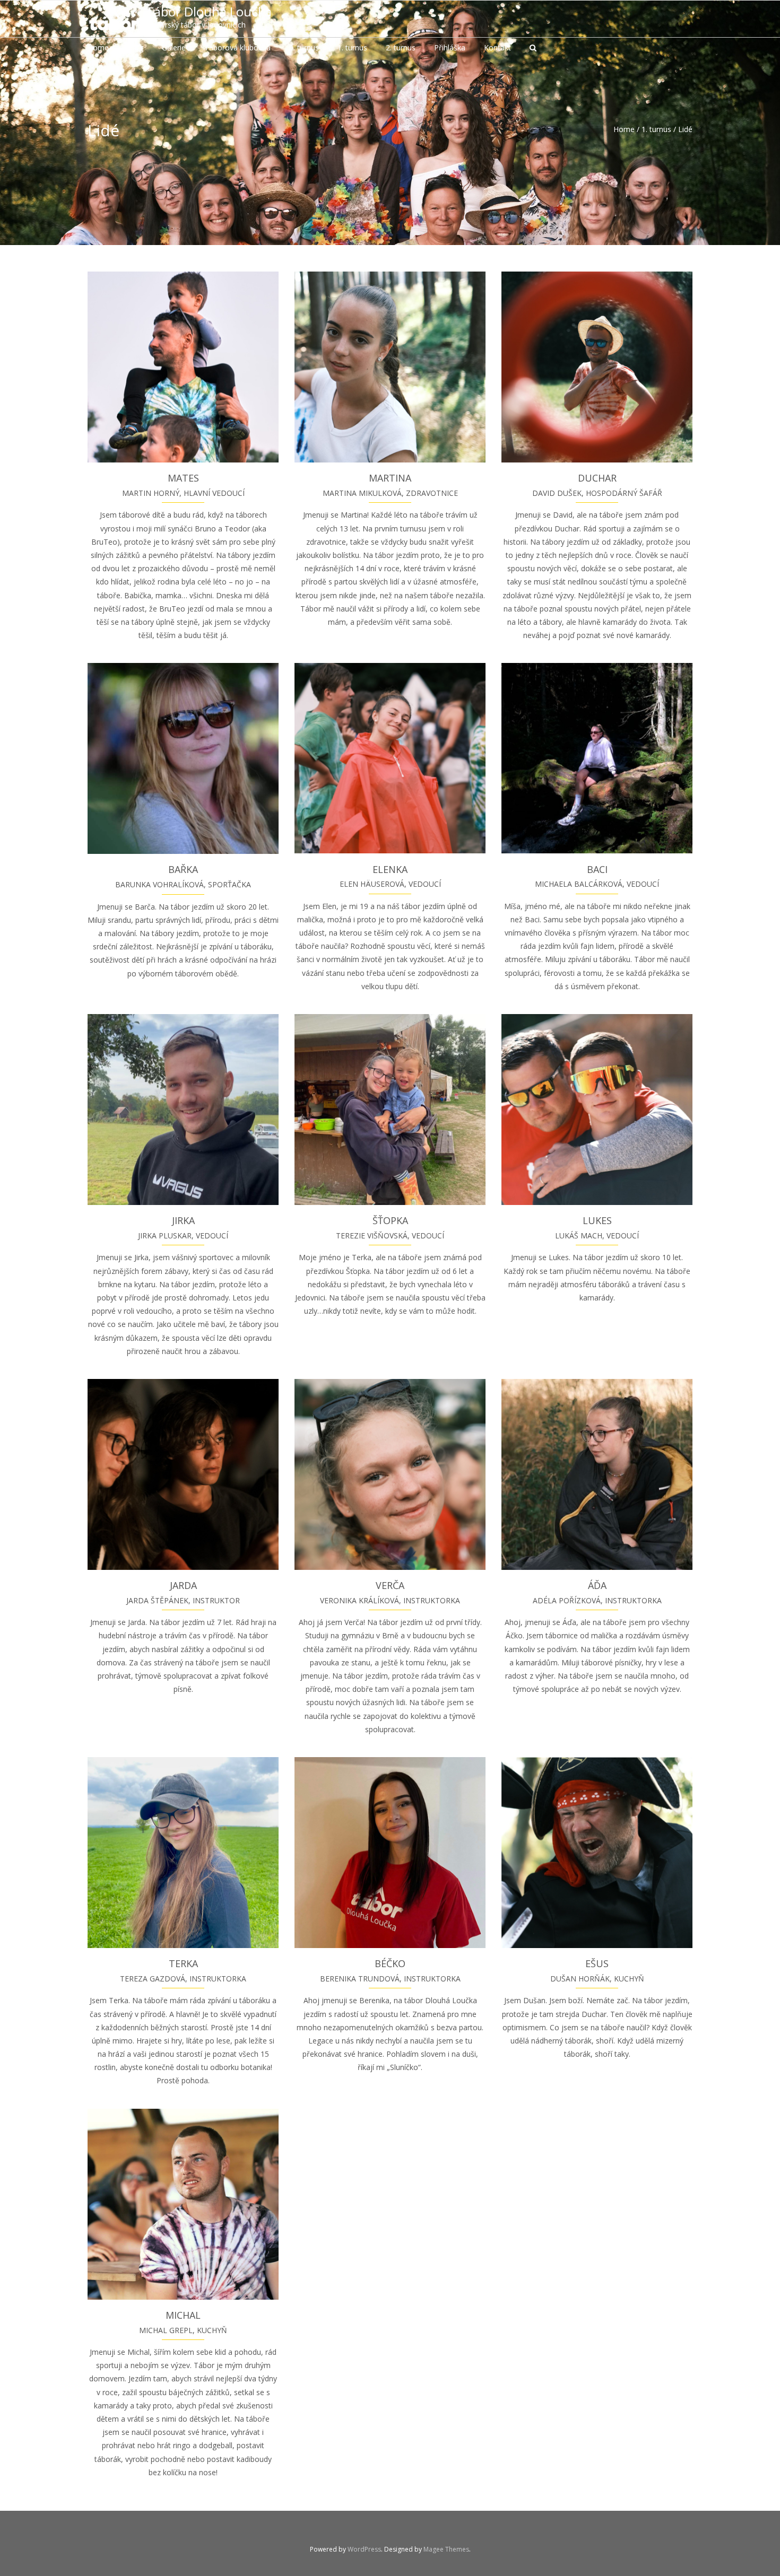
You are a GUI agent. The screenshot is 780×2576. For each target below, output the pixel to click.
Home (624, 129)
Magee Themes (446, 2549)
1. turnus (656, 129)
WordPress (364, 2549)
